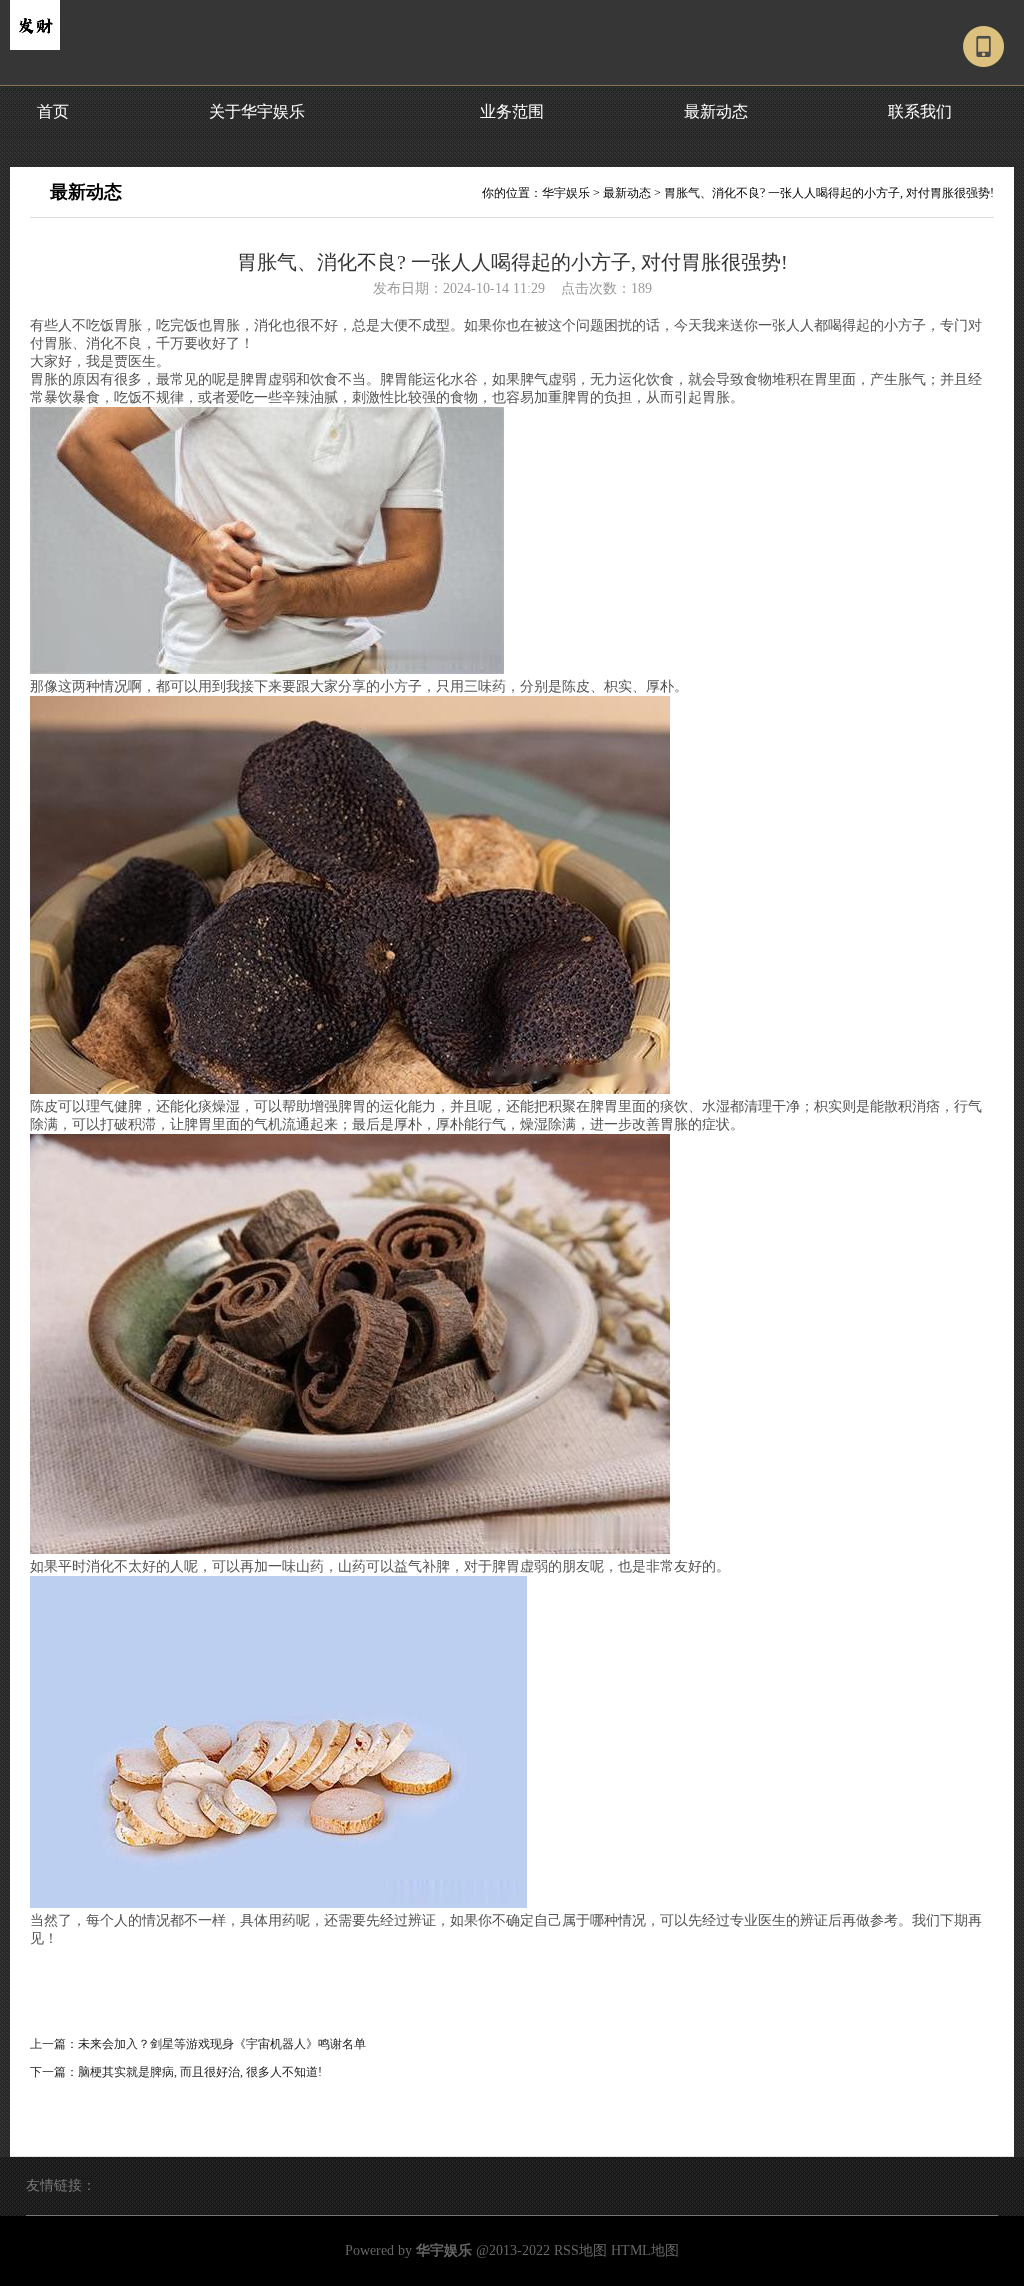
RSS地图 (580, 2250)
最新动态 (716, 111)
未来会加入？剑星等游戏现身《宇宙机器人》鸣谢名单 (222, 2044)
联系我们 (920, 111)
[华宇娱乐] (35, 46)
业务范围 (512, 111)
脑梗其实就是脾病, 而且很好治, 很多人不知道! (200, 2072)
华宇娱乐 (566, 193)
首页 (53, 111)
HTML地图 (645, 2250)
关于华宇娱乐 (257, 111)
